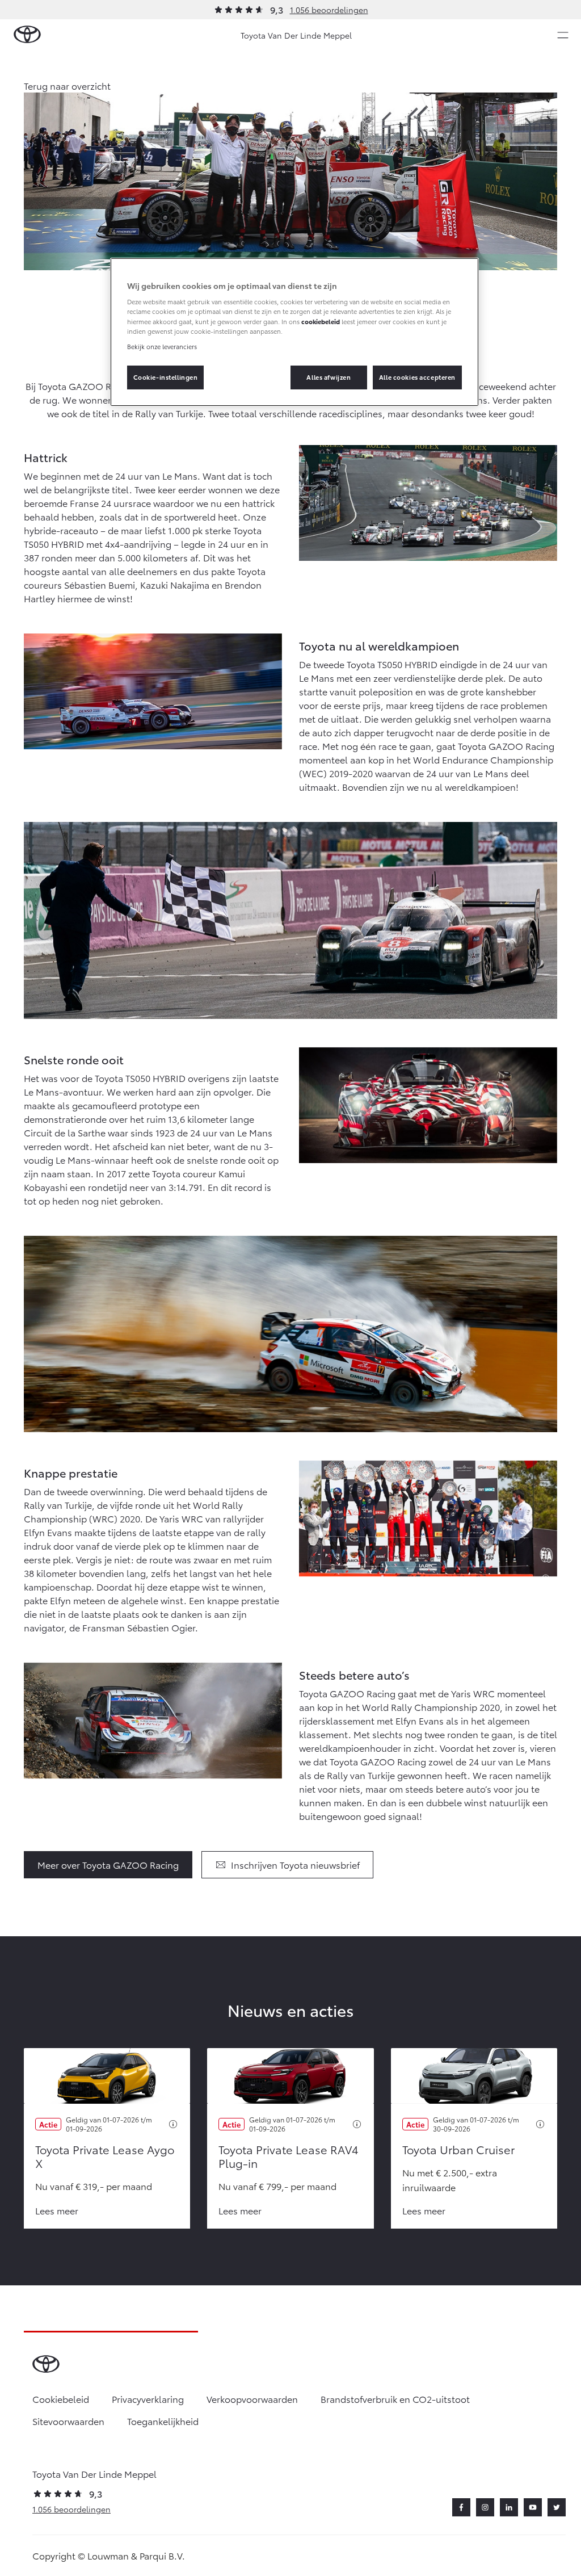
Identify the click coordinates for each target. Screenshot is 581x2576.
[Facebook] (461, 2507)
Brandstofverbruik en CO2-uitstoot (395, 2399)
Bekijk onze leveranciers (162, 346)
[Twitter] (557, 2507)
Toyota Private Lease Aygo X (105, 2156)
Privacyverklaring (148, 2399)
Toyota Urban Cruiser (458, 2149)
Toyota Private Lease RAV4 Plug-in (289, 2156)
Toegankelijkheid (163, 2421)
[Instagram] (485, 2507)
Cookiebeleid (61, 2399)
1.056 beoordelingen (329, 10)
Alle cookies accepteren (417, 377)
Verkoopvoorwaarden (252, 2399)
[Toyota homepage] (27, 35)
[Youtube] (533, 2507)
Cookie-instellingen (166, 377)
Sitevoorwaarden (68, 2421)
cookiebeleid (321, 321)
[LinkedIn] (509, 2507)
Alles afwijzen (329, 377)
